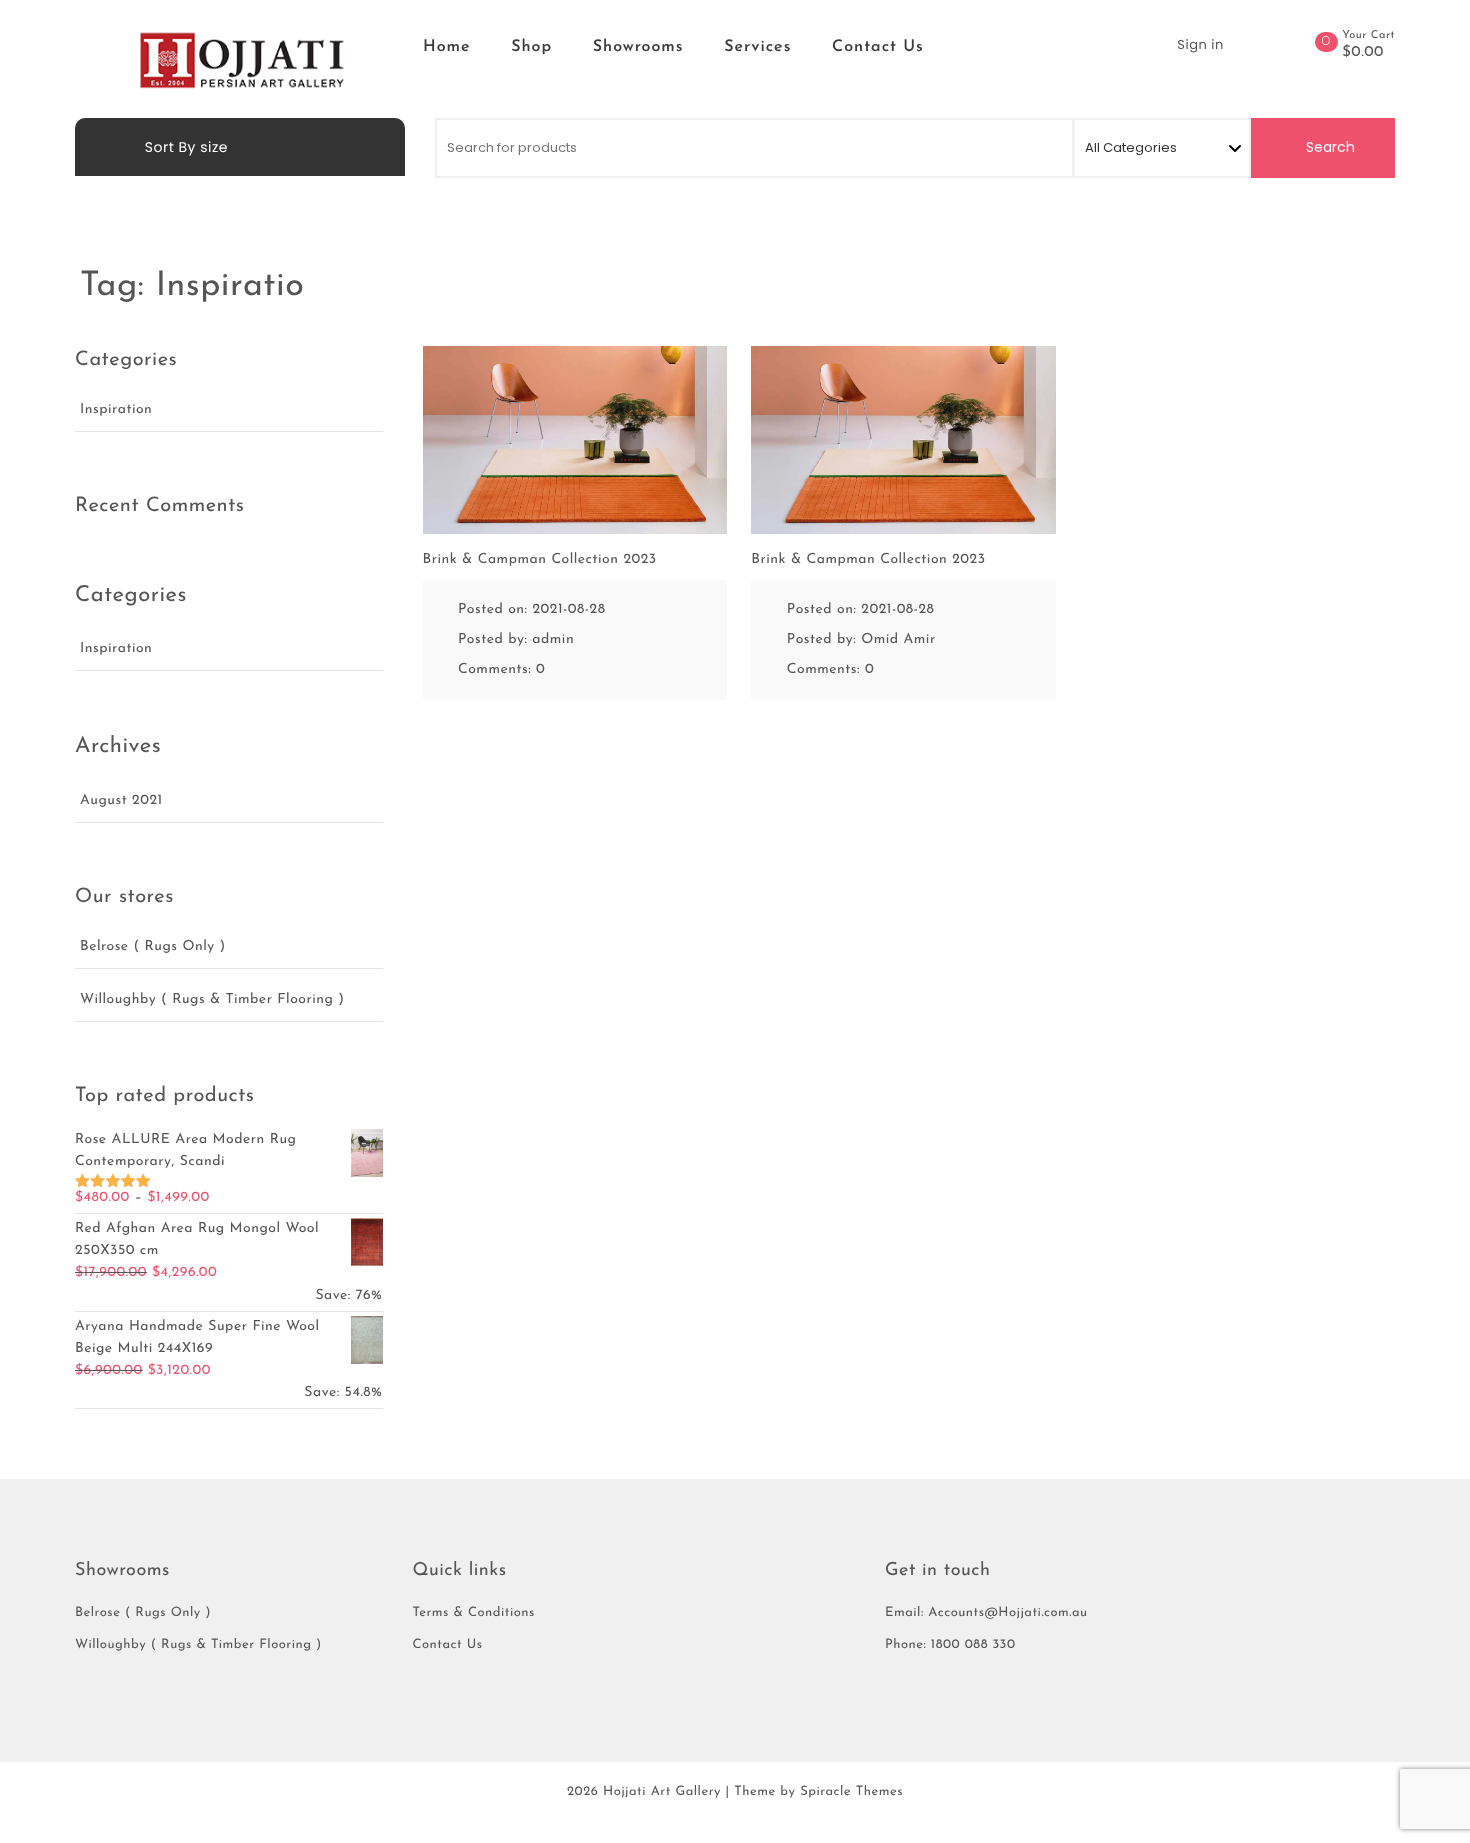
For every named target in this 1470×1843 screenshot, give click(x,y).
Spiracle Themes (851, 1792)
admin (553, 639)
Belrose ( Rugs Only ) (153, 946)
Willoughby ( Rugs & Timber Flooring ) (212, 999)
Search (1328, 147)
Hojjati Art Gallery (662, 1792)
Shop (531, 47)
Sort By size (184, 147)
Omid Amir (898, 639)
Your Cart (1368, 35)
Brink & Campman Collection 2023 (540, 559)
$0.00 (1363, 53)
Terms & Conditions (474, 1613)
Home (447, 47)
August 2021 (121, 800)
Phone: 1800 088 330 (950, 1645)
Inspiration (116, 409)
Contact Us (878, 47)
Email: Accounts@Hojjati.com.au (986, 1613)
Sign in (1200, 44)
